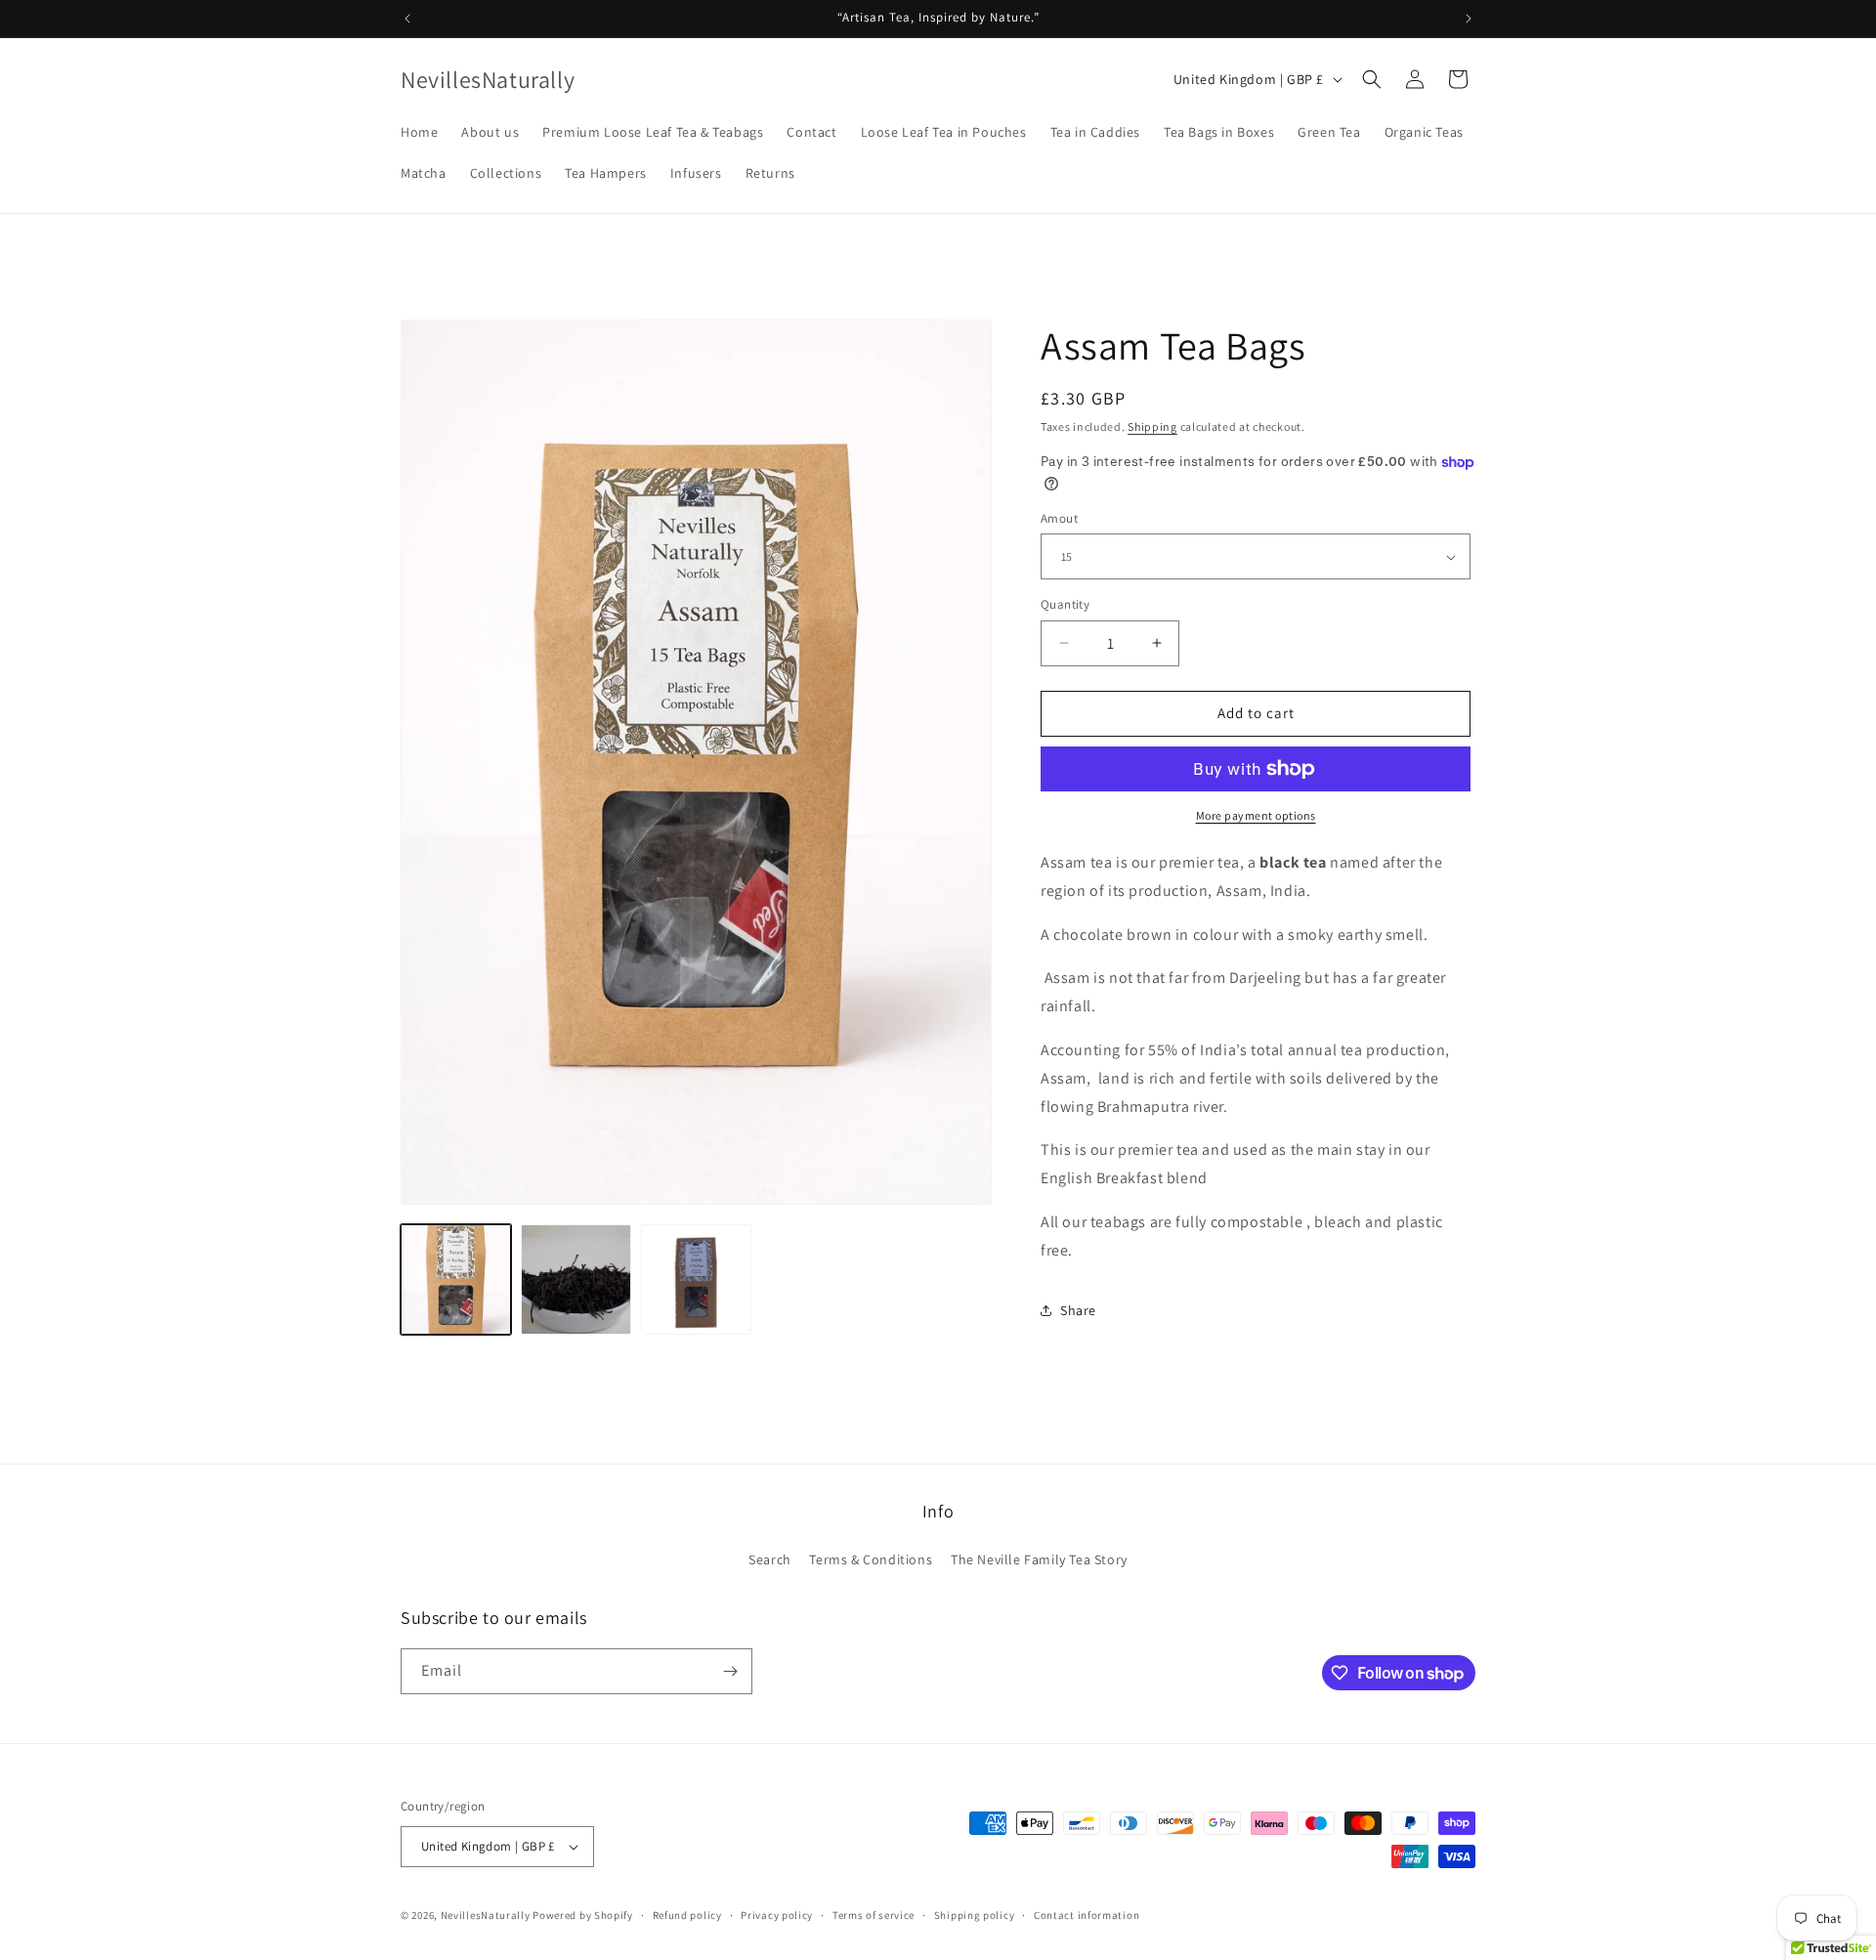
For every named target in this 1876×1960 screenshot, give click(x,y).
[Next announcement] (1469, 19)
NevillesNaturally (487, 1915)
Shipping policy (975, 1915)
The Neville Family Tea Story (1039, 1559)
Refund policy (687, 1915)
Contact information (1087, 1915)
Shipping (1152, 426)
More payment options (1256, 815)
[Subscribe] (730, 1671)
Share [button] (1078, 1310)
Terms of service (874, 1915)
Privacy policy (777, 1915)
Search (770, 1559)
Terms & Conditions (871, 1559)
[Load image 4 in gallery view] (696, 1279)
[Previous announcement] (407, 19)
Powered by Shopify (583, 1915)
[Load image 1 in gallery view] (456, 1279)
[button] (1372, 79)
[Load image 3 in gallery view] (576, 1279)
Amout (1059, 518)
